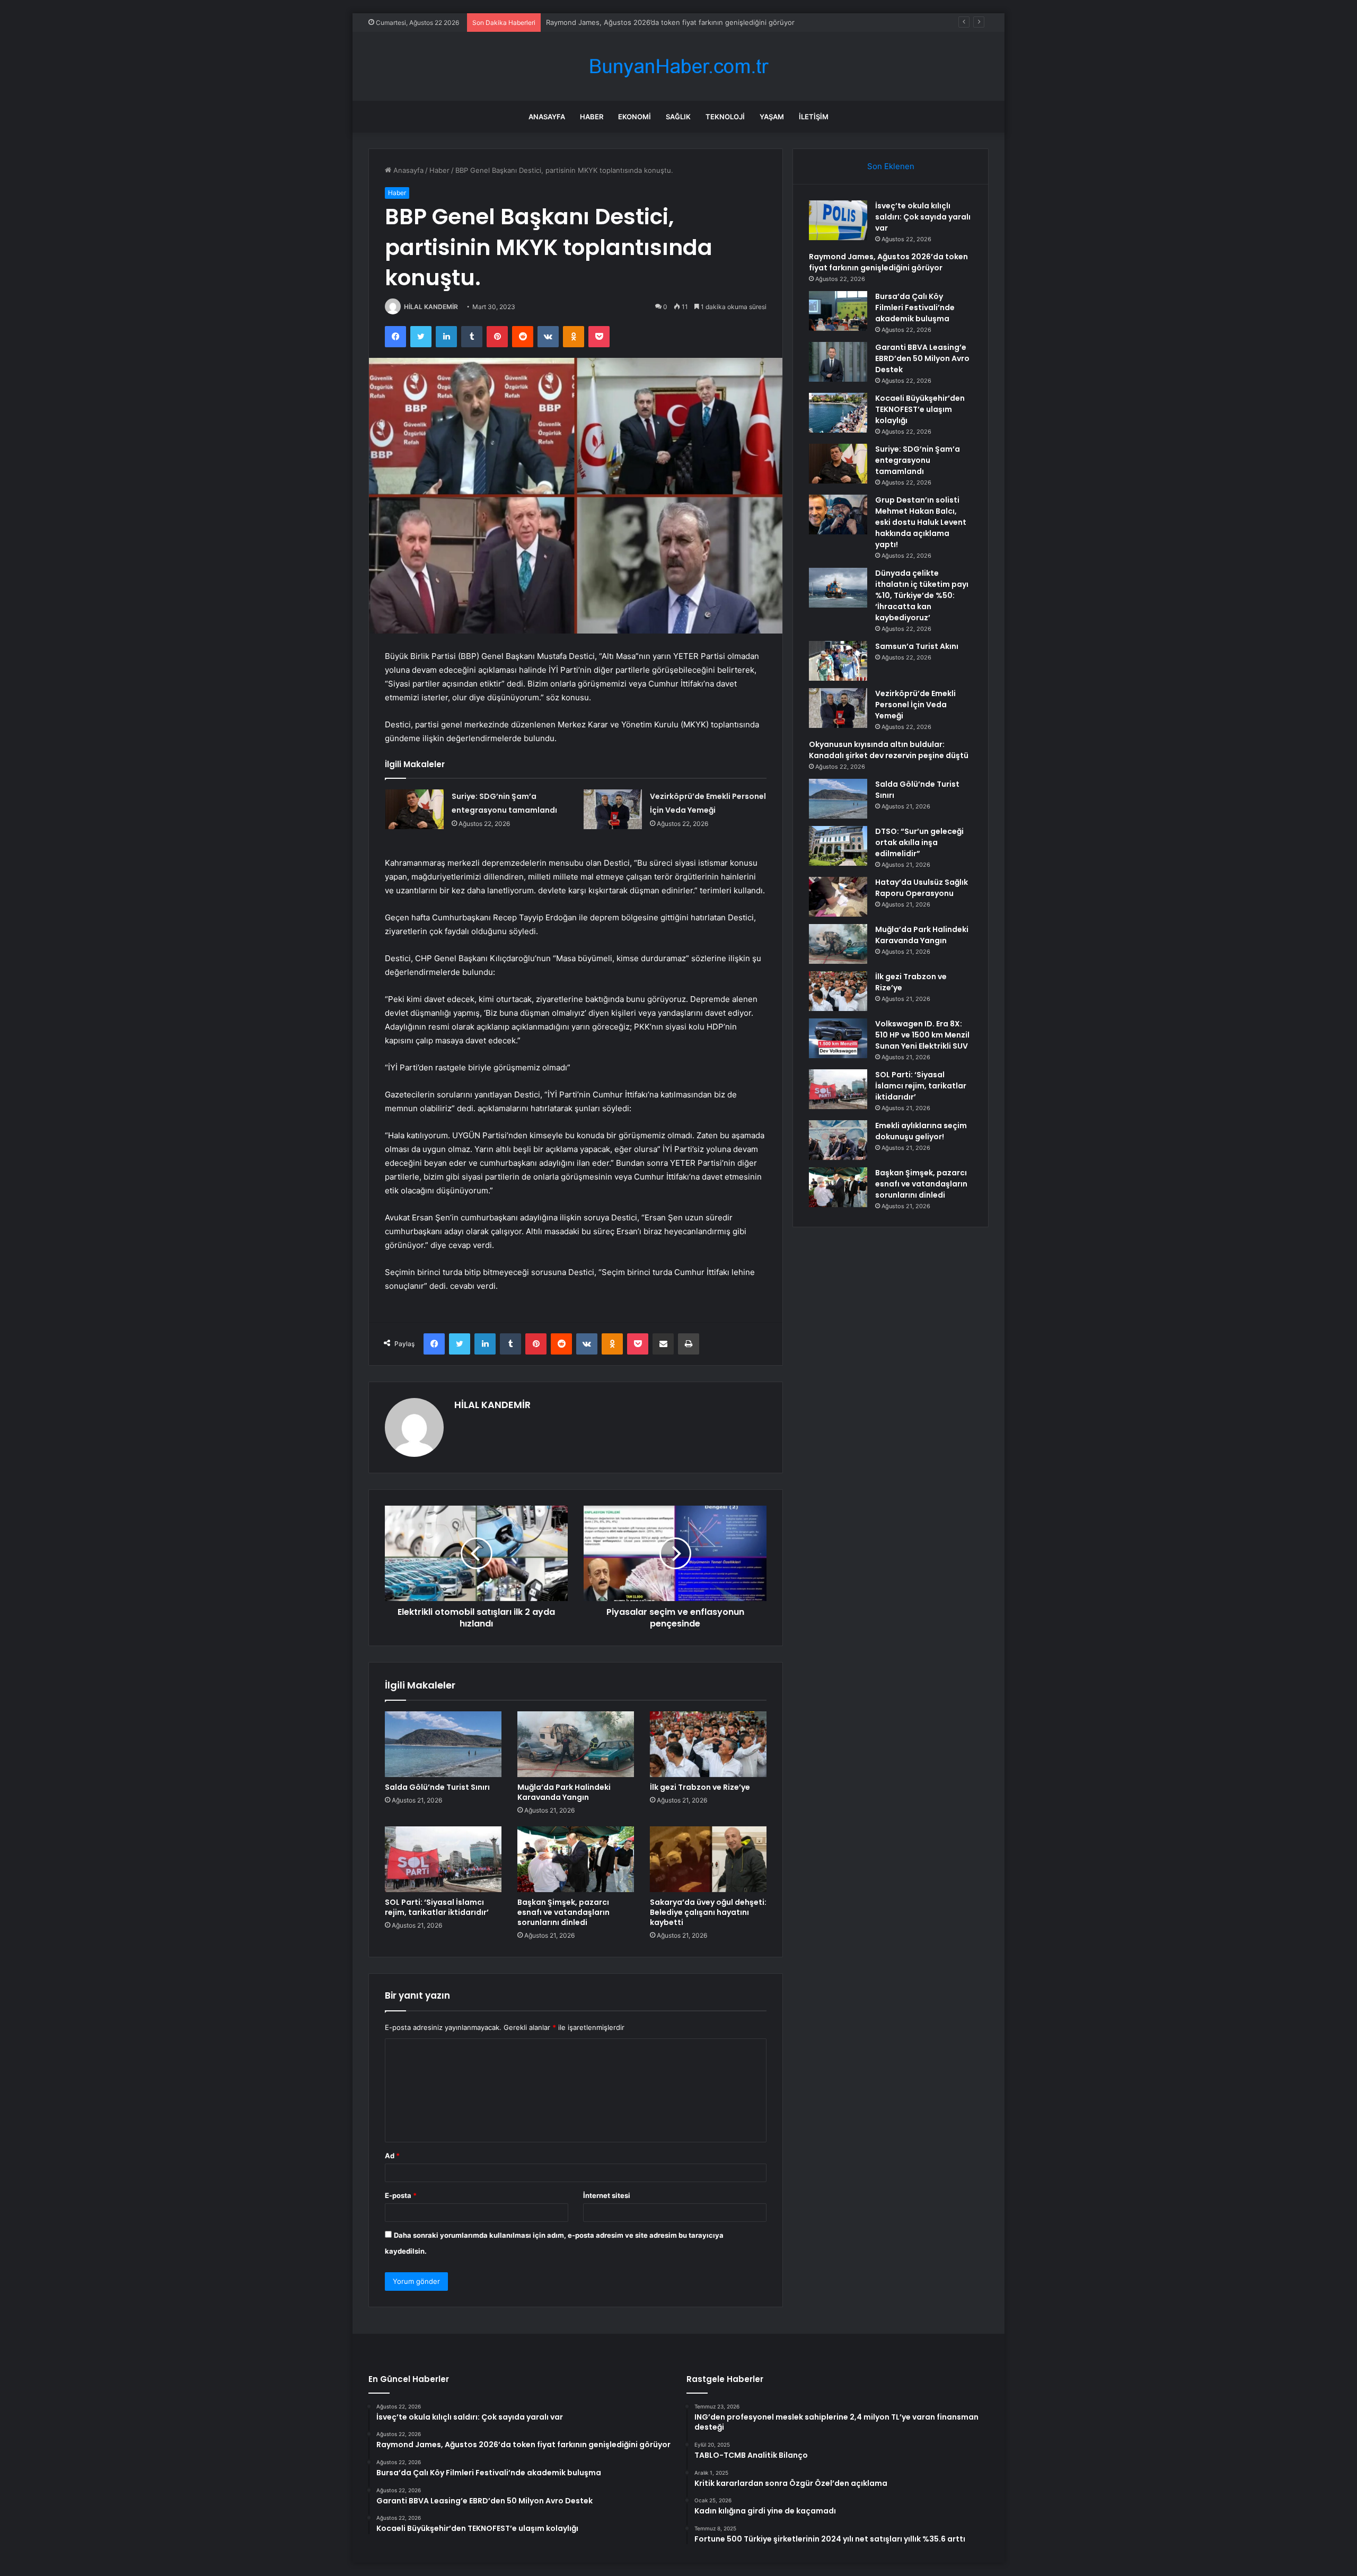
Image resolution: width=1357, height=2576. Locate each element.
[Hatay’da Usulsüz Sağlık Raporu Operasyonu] (838, 897)
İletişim (814, 117)
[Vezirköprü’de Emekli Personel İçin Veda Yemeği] (613, 809)
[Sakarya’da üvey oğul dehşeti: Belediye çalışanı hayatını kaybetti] (708, 1859)
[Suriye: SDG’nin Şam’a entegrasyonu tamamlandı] (415, 809)
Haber (592, 117)
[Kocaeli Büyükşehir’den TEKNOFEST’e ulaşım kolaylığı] (838, 413)
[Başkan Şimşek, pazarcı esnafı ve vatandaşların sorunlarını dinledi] (576, 1859)
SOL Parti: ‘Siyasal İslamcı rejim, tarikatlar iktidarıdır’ (437, 1907)
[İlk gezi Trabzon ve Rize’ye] (708, 1744)
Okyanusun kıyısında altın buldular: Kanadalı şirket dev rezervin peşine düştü (889, 750)
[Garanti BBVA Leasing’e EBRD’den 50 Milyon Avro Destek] (838, 362)
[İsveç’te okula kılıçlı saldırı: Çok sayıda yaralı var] (838, 220)
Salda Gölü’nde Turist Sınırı (437, 1787)
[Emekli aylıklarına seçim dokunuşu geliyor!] (838, 1140)
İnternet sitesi (607, 2195)
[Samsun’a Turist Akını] (838, 661)
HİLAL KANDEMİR (431, 307)
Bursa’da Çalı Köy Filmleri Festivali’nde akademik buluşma (638, 22)
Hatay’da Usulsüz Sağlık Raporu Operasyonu (922, 888)
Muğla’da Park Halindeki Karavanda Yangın (564, 1792)
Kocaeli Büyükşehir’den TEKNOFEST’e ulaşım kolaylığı (920, 409)
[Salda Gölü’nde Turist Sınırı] (443, 1744)
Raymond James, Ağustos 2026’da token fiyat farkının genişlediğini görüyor (888, 262)
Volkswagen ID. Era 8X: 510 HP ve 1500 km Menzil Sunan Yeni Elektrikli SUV (922, 1035)
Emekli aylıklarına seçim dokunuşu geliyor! (921, 1131)
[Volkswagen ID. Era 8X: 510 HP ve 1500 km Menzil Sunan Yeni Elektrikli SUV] (838, 1038)
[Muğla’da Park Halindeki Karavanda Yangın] (576, 1744)
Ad (392, 2156)
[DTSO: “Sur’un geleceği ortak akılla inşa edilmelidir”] (838, 846)
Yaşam (772, 117)
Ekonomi (635, 117)
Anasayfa (547, 117)
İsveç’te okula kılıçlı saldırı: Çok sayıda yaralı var (923, 217)
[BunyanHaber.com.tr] (678, 67)
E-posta (401, 2195)
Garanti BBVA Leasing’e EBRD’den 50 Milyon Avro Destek (922, 358)
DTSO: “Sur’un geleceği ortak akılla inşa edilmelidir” (919, 842)
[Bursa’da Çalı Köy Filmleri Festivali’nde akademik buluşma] (838, 311)
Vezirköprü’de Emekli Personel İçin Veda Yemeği (915, 705)
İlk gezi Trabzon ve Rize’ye (700, 1787)
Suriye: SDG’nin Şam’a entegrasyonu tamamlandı (918, 460)
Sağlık (678, 117)
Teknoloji (725, 117)
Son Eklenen (891, 166)
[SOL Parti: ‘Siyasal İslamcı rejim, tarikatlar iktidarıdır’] (443, 1859)
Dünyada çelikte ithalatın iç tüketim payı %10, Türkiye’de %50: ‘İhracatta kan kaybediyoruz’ (922, 595)
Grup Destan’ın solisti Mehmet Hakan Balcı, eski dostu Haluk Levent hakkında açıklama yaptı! (921, 522)
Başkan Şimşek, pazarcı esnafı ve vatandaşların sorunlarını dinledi (563, 1912)
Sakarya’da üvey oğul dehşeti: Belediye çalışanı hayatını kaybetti (708, 1912)
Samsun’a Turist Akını (917, 646)
